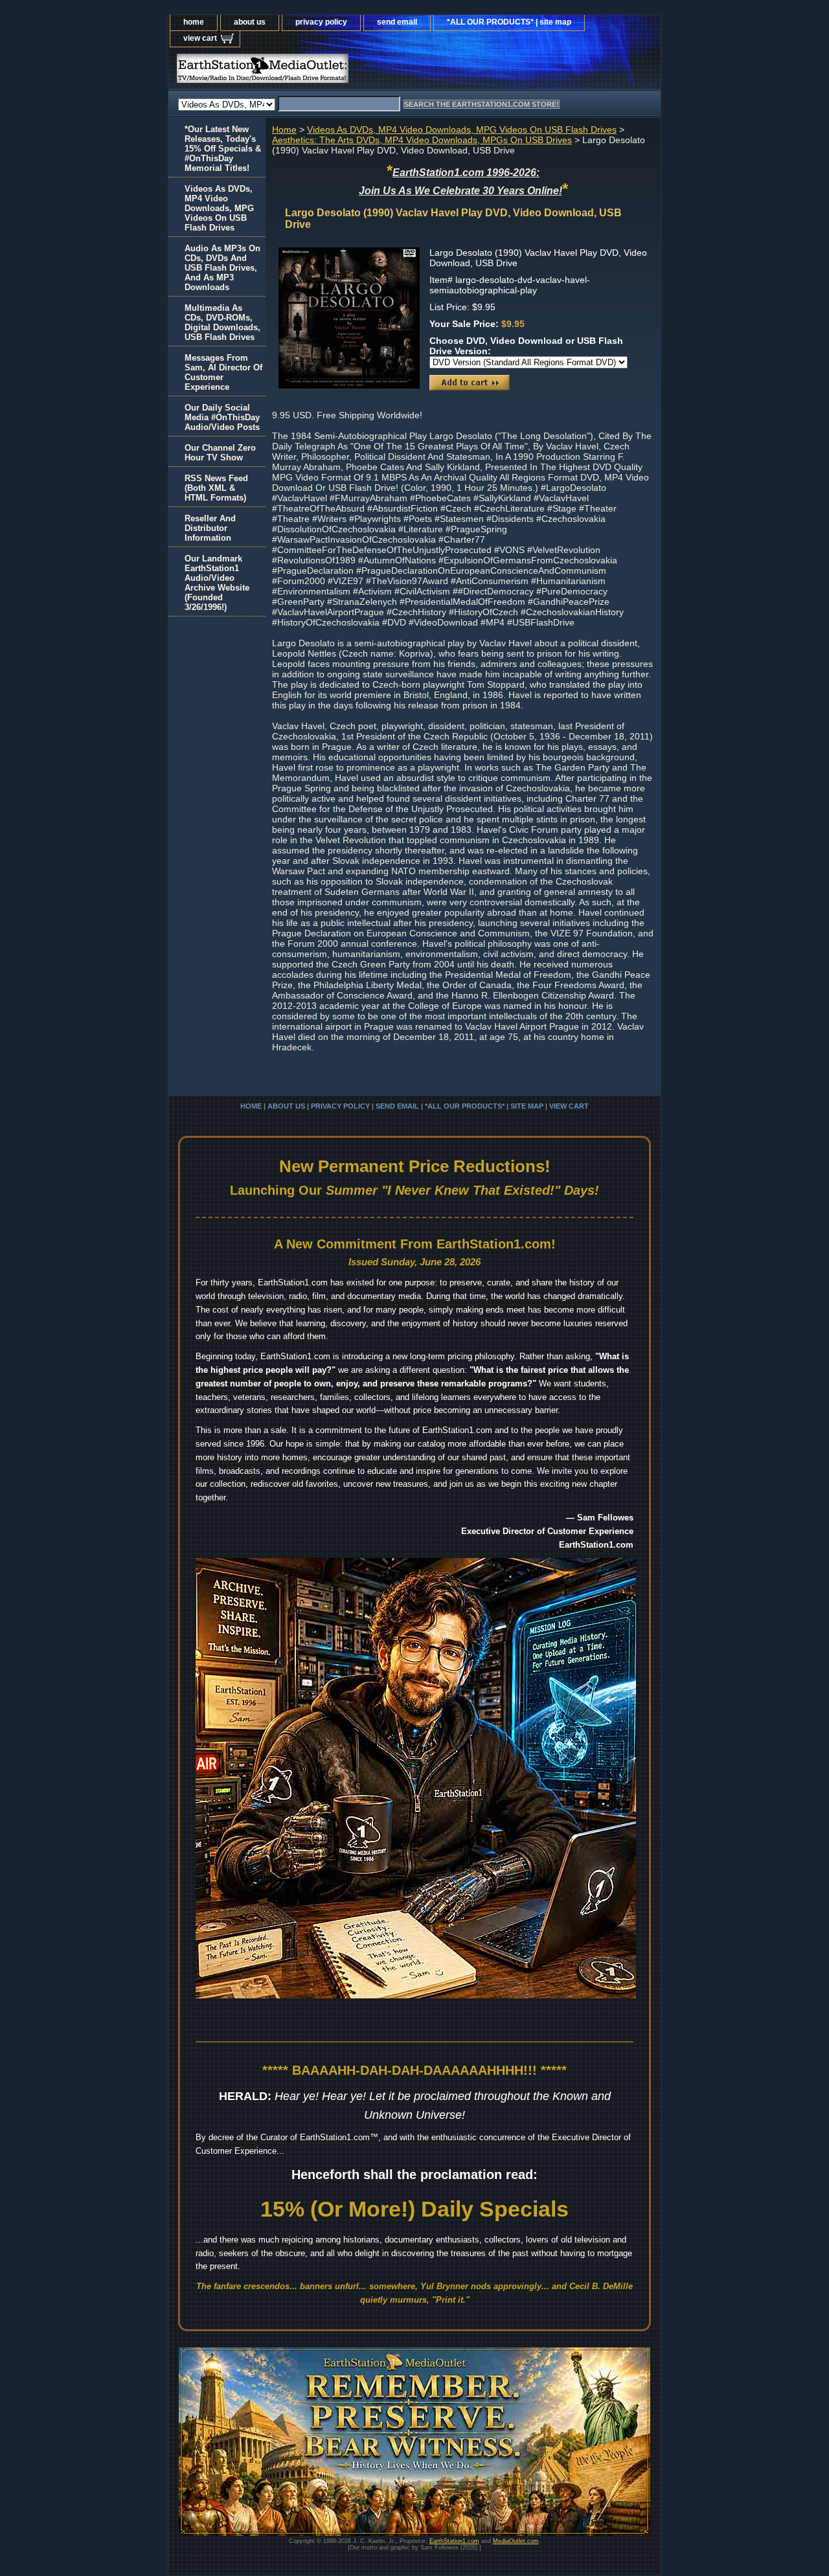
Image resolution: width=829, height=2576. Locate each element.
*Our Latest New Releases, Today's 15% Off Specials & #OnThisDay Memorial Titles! (223, 149)
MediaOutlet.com (516, 2541)
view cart (200, 38)
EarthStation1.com (454, 2541)
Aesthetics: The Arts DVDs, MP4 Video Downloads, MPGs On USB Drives (422, 140)
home (194, 22)
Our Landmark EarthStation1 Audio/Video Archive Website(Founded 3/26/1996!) (217, 583)
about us (250, 22)
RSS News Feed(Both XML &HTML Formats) (216, 488)
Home (284, 130)
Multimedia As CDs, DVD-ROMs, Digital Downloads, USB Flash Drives (222, 322)
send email (397, 22)
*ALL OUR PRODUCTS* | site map (509, 22)
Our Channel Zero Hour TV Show (220, 453)
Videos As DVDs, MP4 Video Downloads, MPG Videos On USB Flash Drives (462, 130)
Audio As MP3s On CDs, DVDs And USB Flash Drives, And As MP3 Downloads (222, 268)
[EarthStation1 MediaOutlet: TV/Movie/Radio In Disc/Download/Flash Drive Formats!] (330, 72)
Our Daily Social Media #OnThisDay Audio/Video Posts (222, 417)
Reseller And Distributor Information (210, 528)
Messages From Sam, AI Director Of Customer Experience (223, 372)
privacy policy (321, 22)
